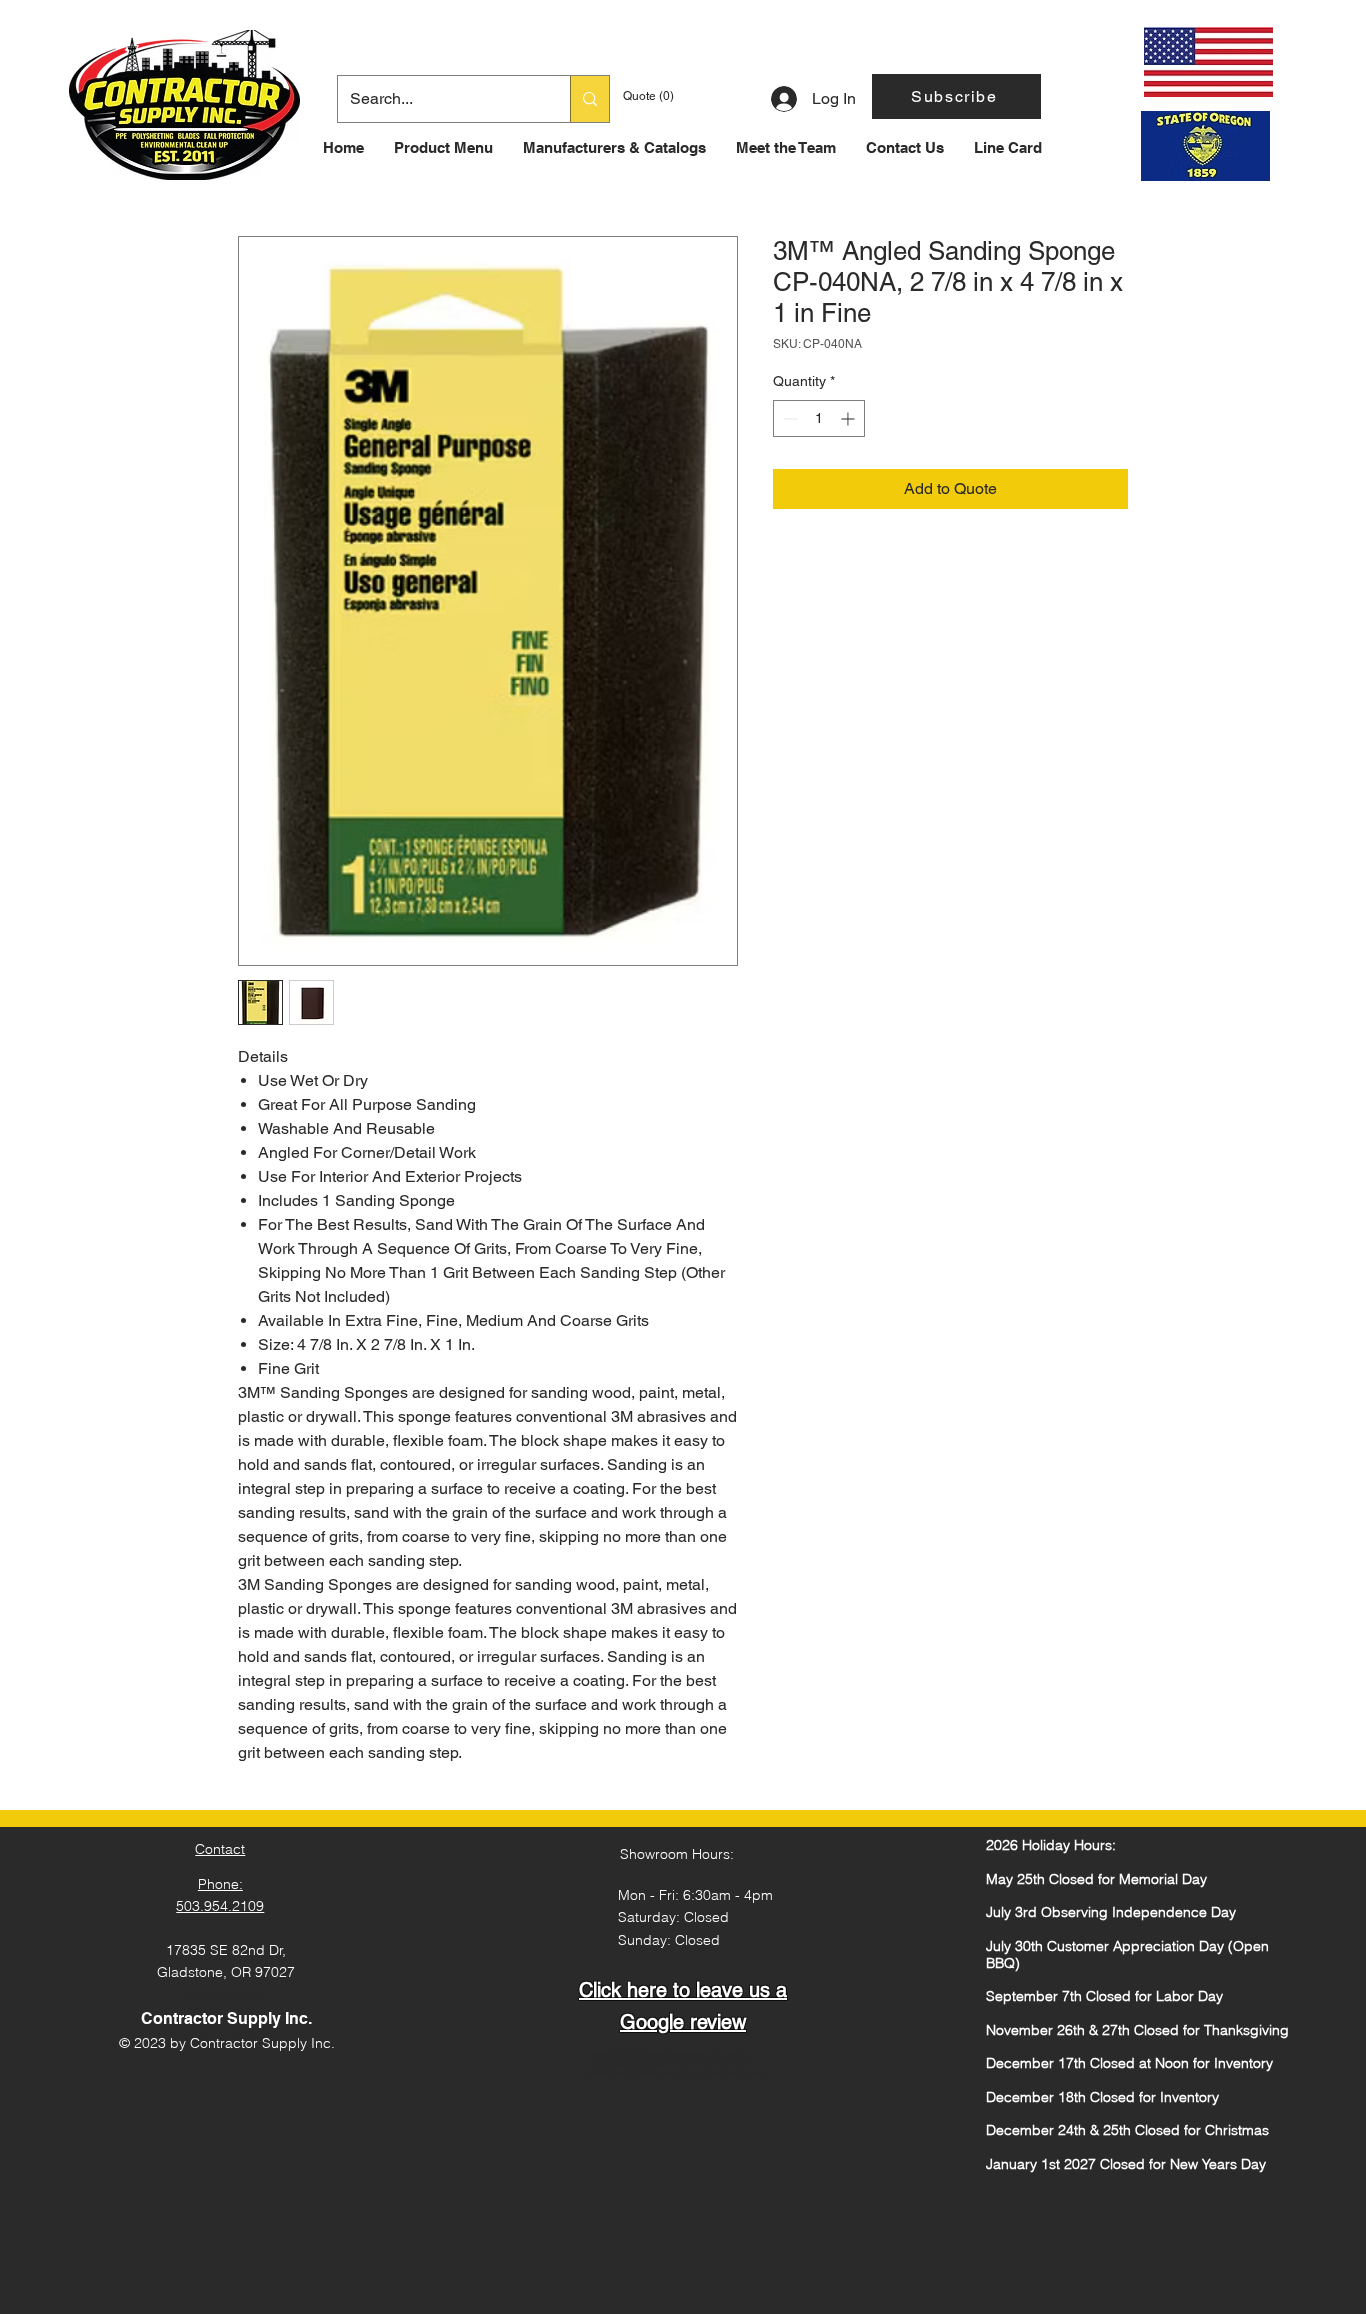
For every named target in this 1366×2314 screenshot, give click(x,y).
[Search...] (589, 99)
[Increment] (849, 418)
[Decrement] (788, 418)
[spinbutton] (819, 418)
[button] (956, 96)
